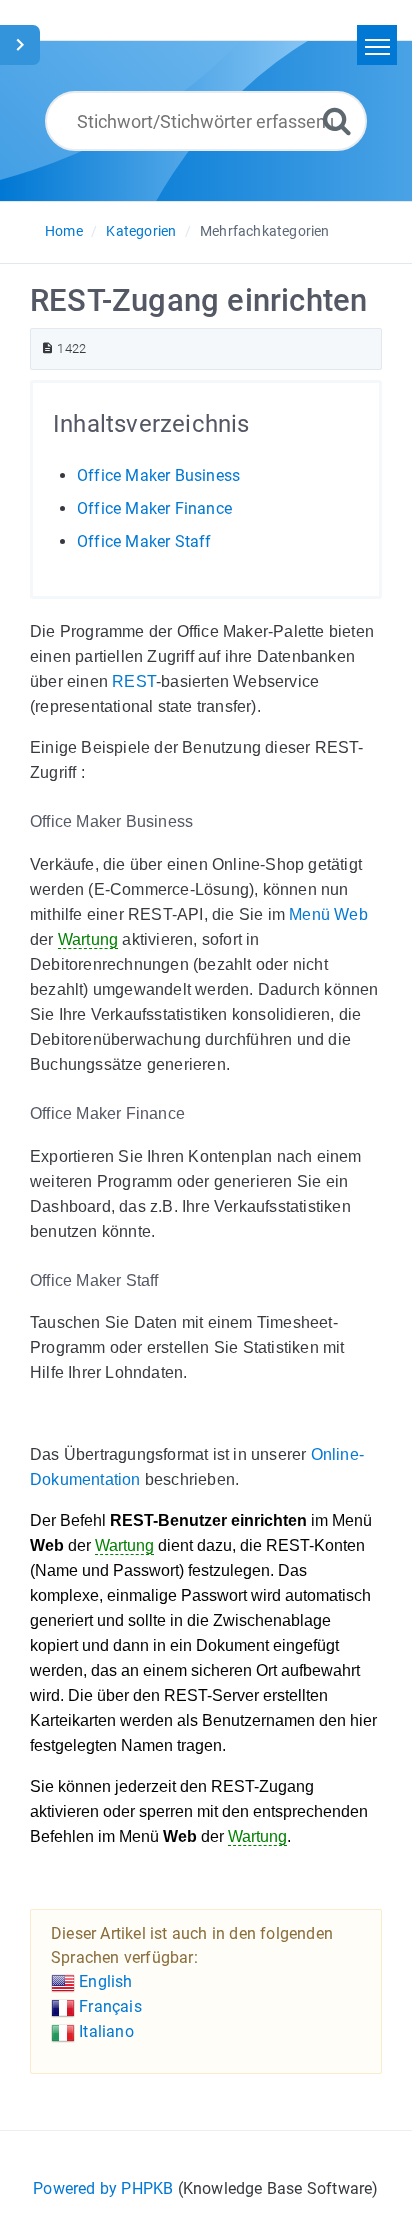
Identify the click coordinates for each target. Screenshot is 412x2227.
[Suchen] (337, 120)
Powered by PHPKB (103, 2188)
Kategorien (141, 231)
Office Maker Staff (144, 541)
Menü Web (328, 914)
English (104, 1981)
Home (64, 231)
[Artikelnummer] (47, 348)
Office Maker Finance (154, 508)
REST (134, 681)
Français (108, 2006)
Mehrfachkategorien (265, 231)
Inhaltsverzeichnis (151, 424)
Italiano (104, 2031)
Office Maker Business (158, 475)
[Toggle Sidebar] (20, 45)
